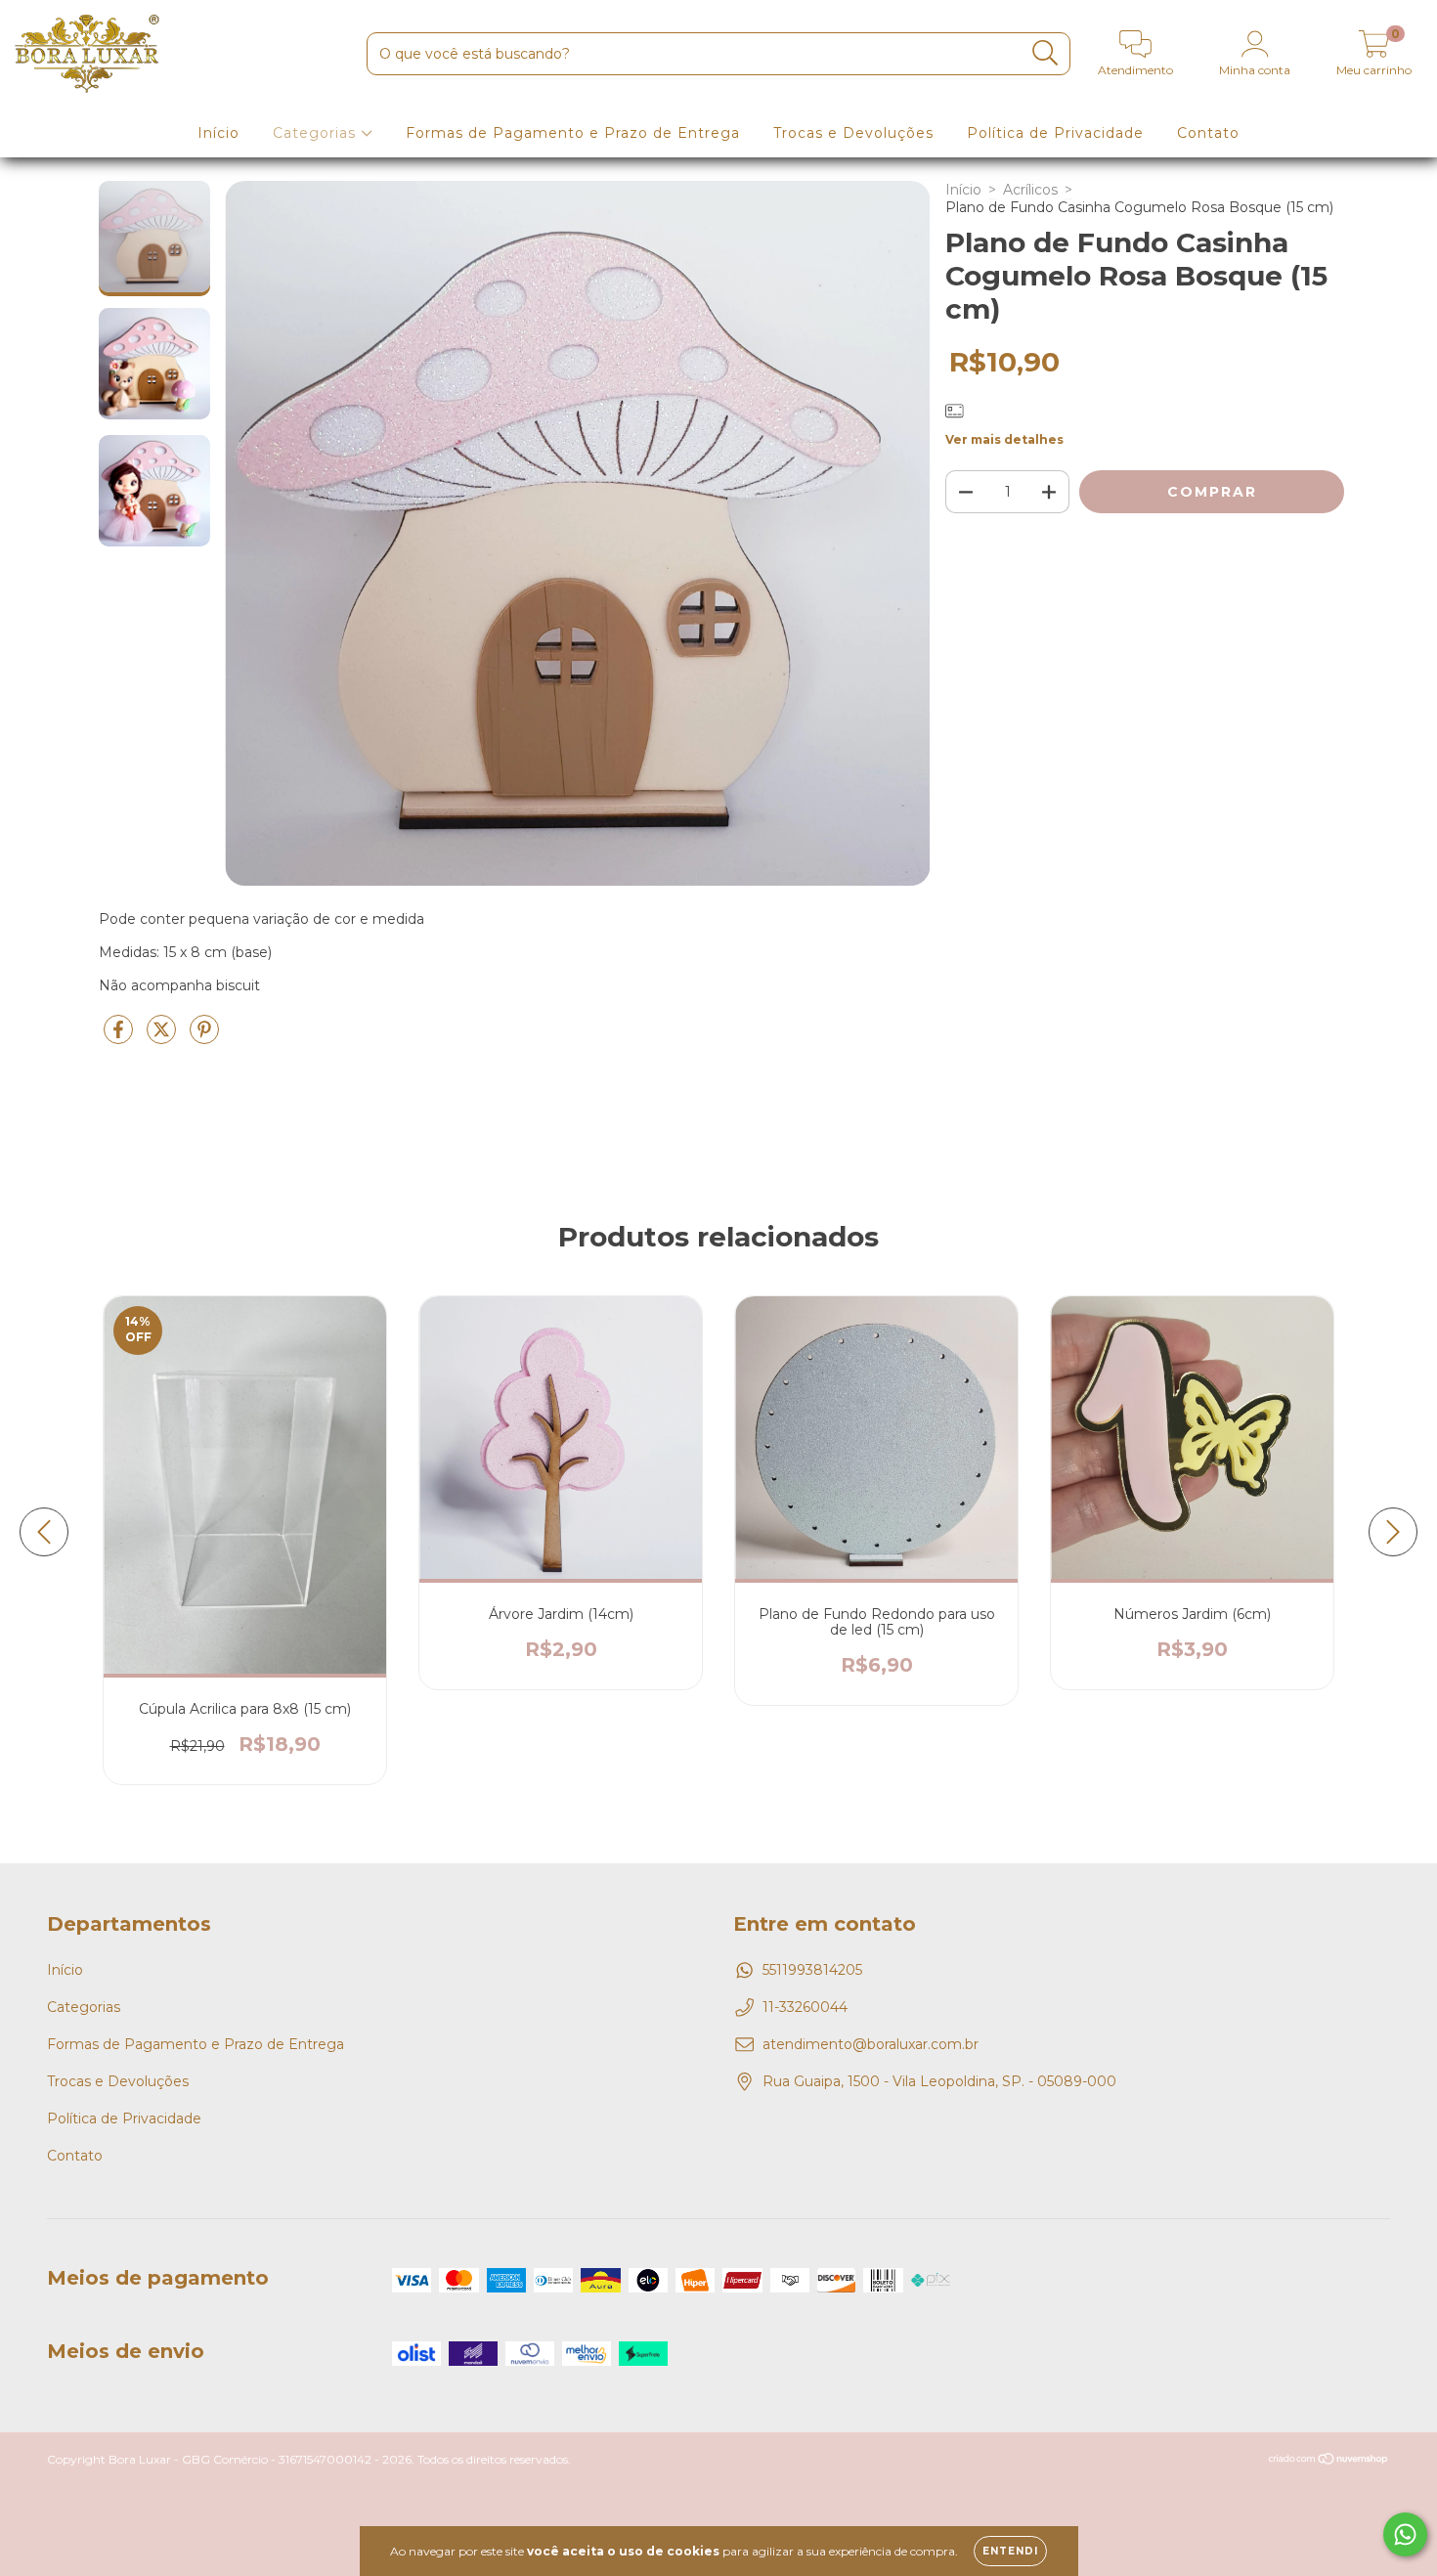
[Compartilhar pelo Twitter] (163, 1037)
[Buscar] (1045, 53)
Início (218, 133)
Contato (1208, 133)
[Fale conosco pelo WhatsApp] (1405, 2534)
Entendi (1010, 2551)
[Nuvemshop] (1329, 2460)
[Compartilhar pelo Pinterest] (204, 1037)
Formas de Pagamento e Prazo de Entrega (573, 133)
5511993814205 (812, 1970)
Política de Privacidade (1055, 133)
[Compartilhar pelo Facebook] (120, 1037)
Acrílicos (1030, 190)
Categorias (317, 133)
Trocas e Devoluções (853, 133)
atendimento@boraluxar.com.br (871, 2044)
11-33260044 (805, 2007)
